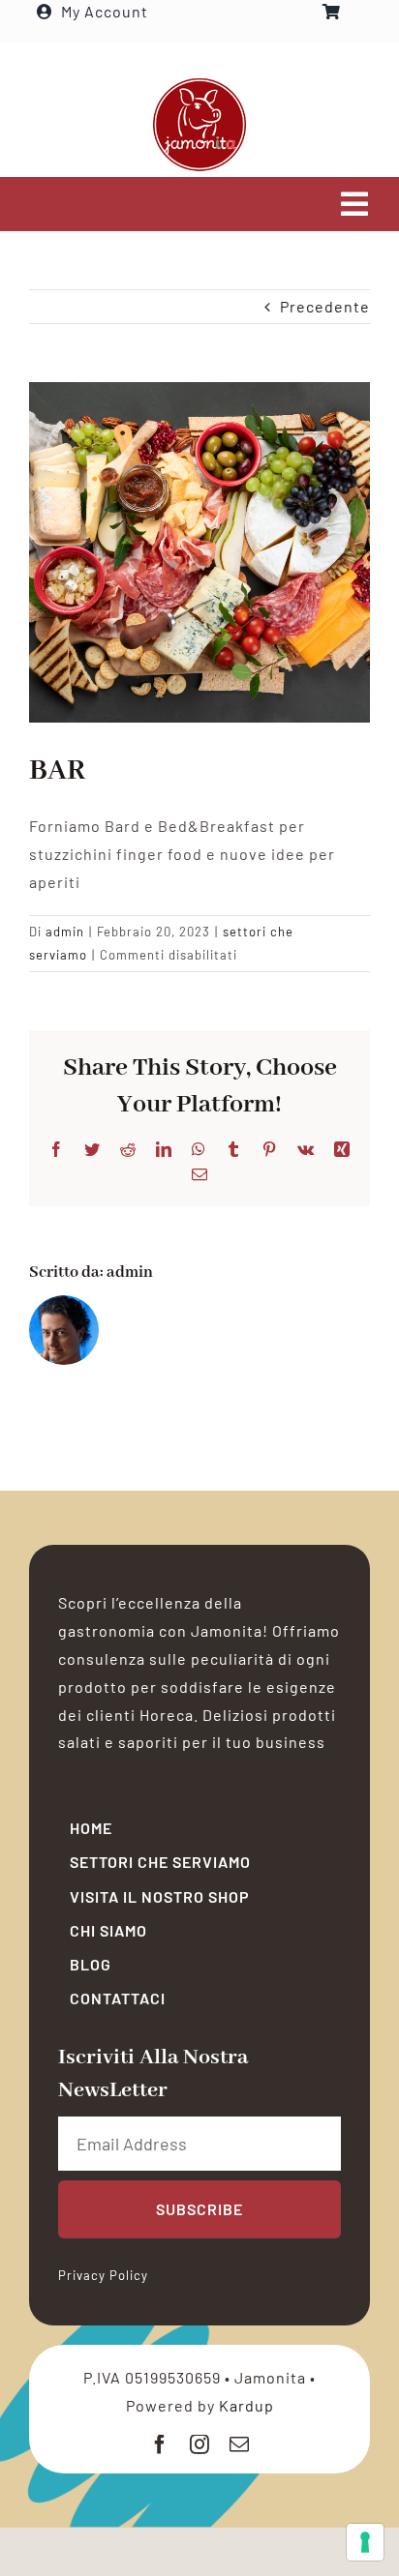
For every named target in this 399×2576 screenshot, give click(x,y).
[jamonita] (199, 84)
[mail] (240, 2444)
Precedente (325, 306)
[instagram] (200, 2444)
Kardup (246, 2405)
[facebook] (160, 2444)
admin (65, 932)
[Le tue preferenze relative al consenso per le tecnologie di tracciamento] (365, 2542)
